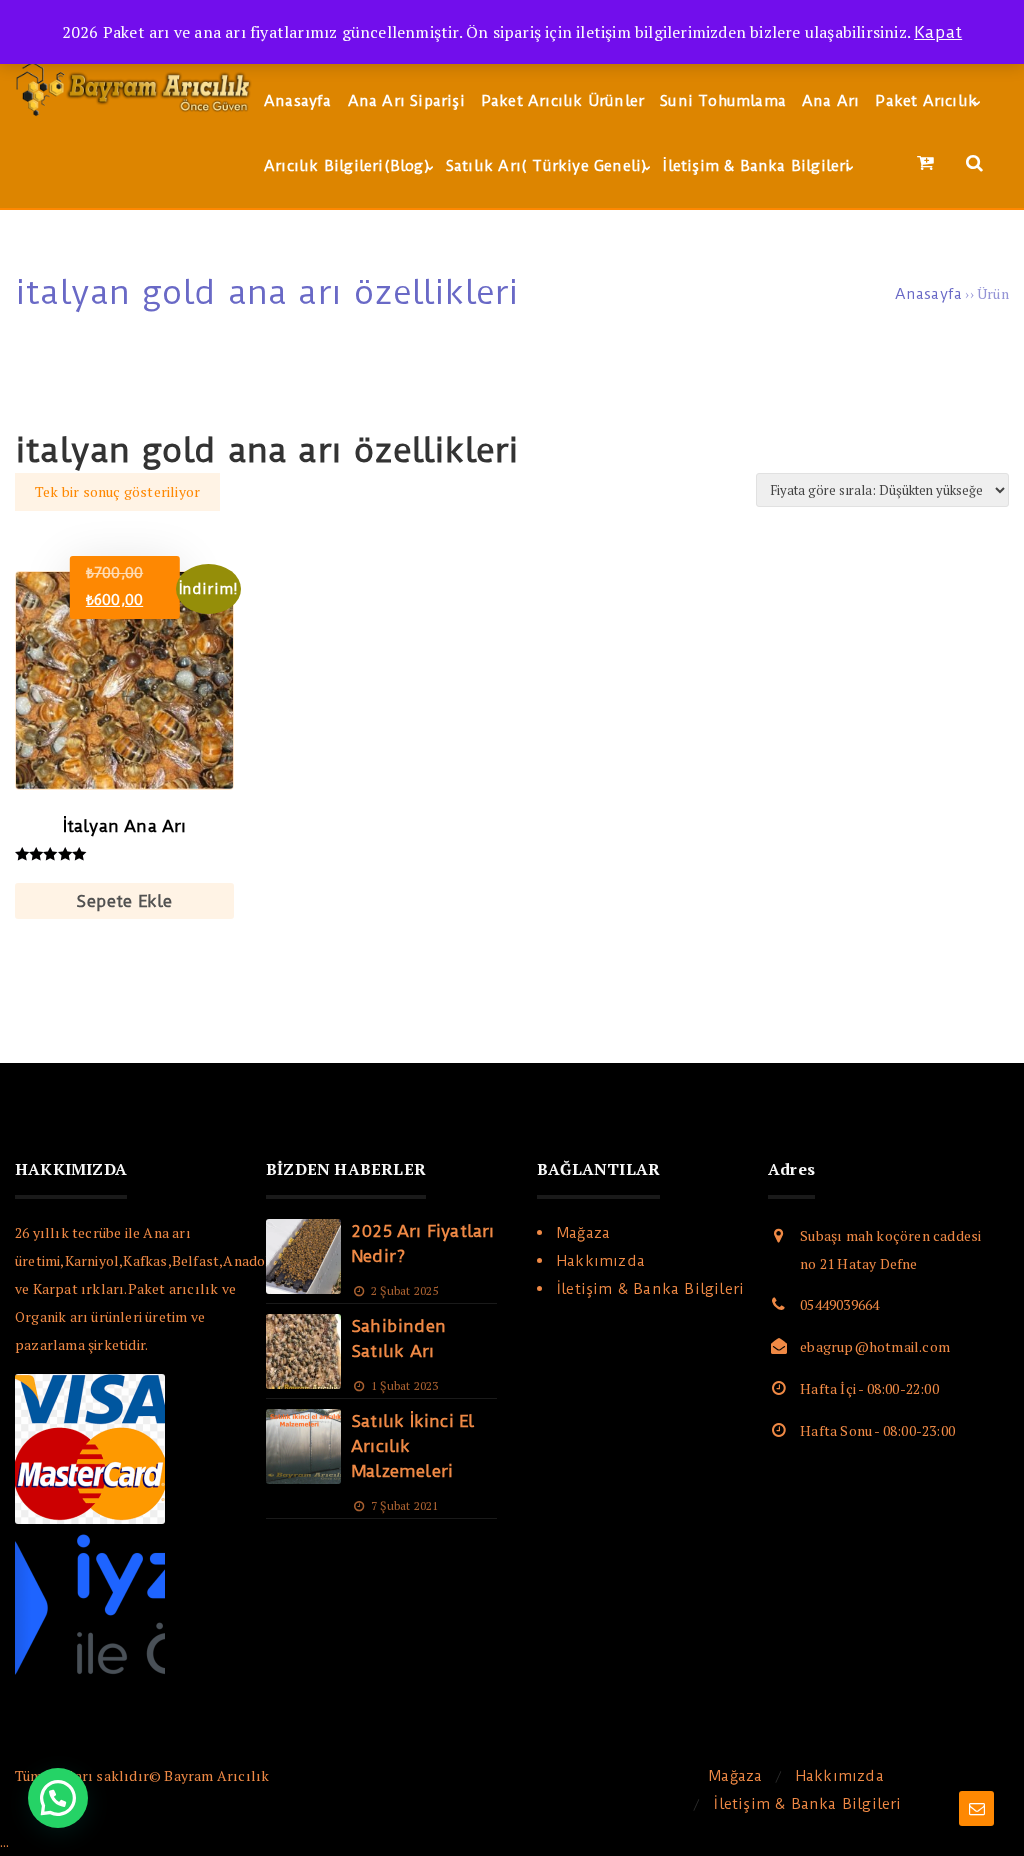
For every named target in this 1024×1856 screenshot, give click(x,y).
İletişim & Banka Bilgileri (650, 1289)
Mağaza (583, 1233)
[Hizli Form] (976, 1808)
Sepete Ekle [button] (124, 901)
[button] (58, 1798)
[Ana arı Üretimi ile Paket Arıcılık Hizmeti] (135, 116)
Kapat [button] (938, 32)
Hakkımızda (601, 1261)
